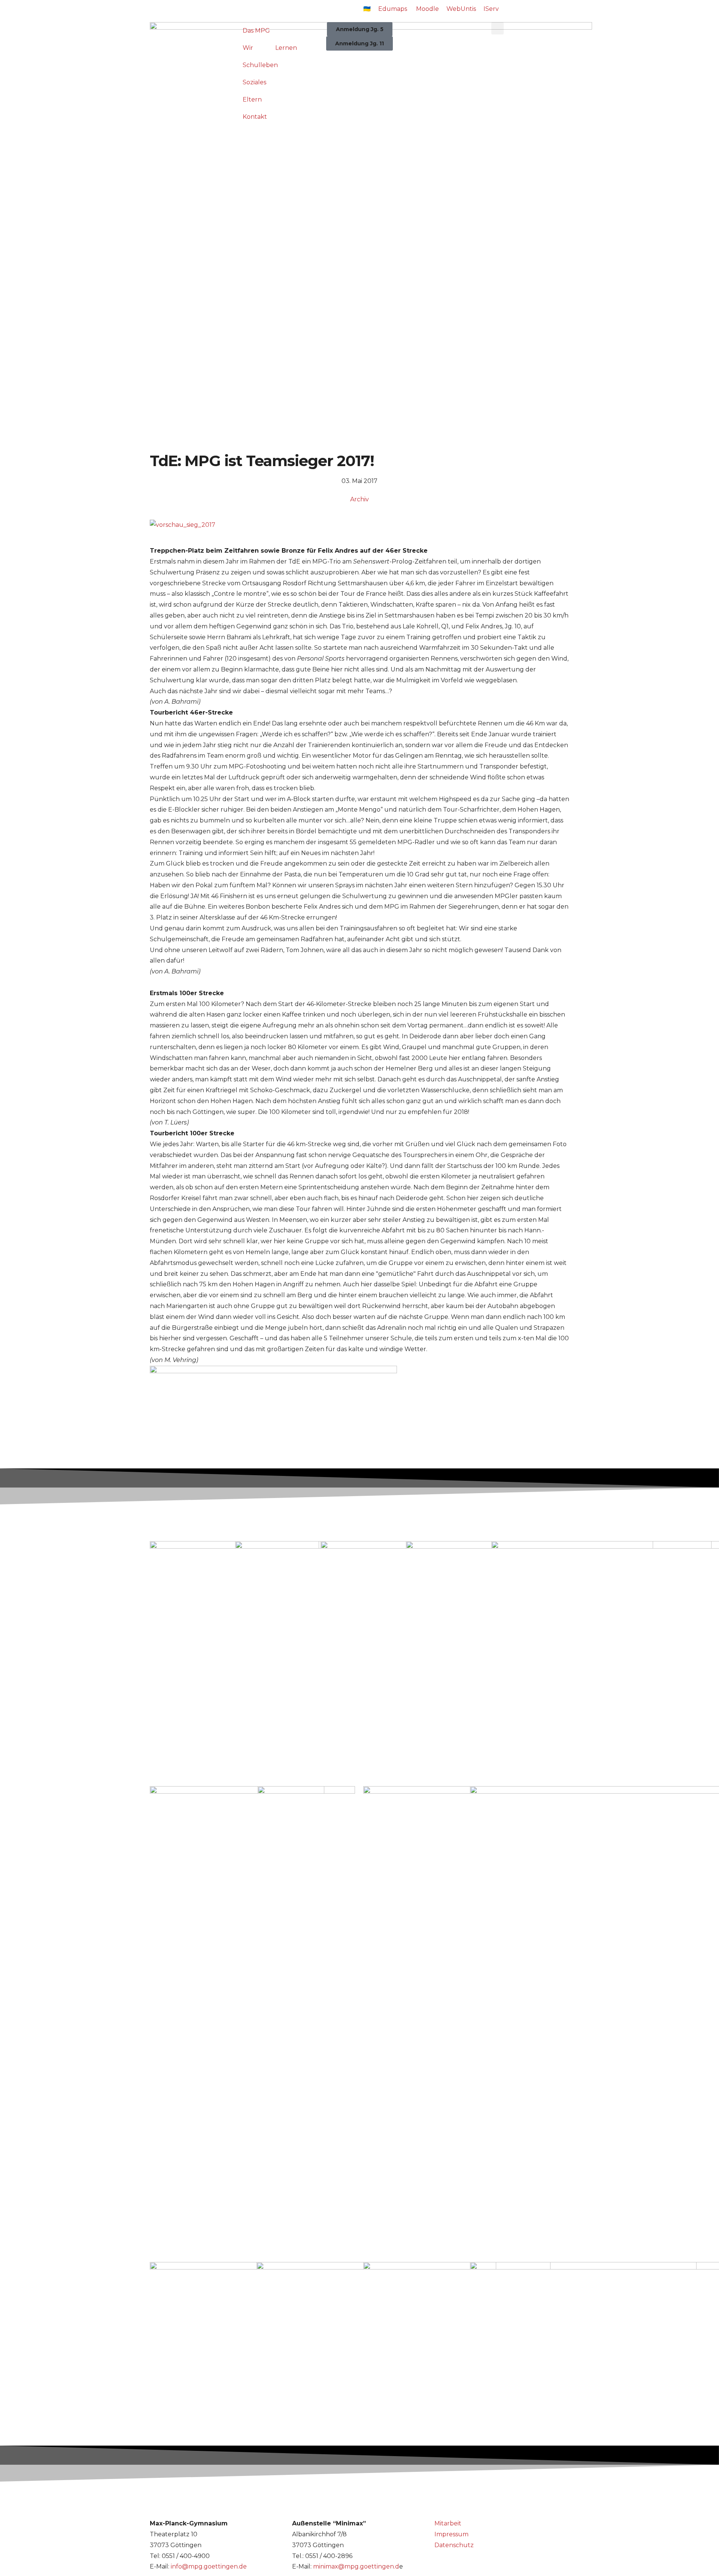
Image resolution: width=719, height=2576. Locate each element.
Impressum (451, 2534)
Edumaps (393, 9)
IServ (491, 9)
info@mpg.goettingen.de (209, 2566)
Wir (248, 48)
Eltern (252, 99)
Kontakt (255, 117)
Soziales (254, 82)
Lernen (286, 48)
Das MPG (256, 31)
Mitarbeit (448, 2523)
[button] (497, 28)
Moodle (427, 9)
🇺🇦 (367, 9)
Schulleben (260, 65)
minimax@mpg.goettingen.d (356, 2566)
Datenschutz (454, 2545)
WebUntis (461, 9)
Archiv (359, 499)
